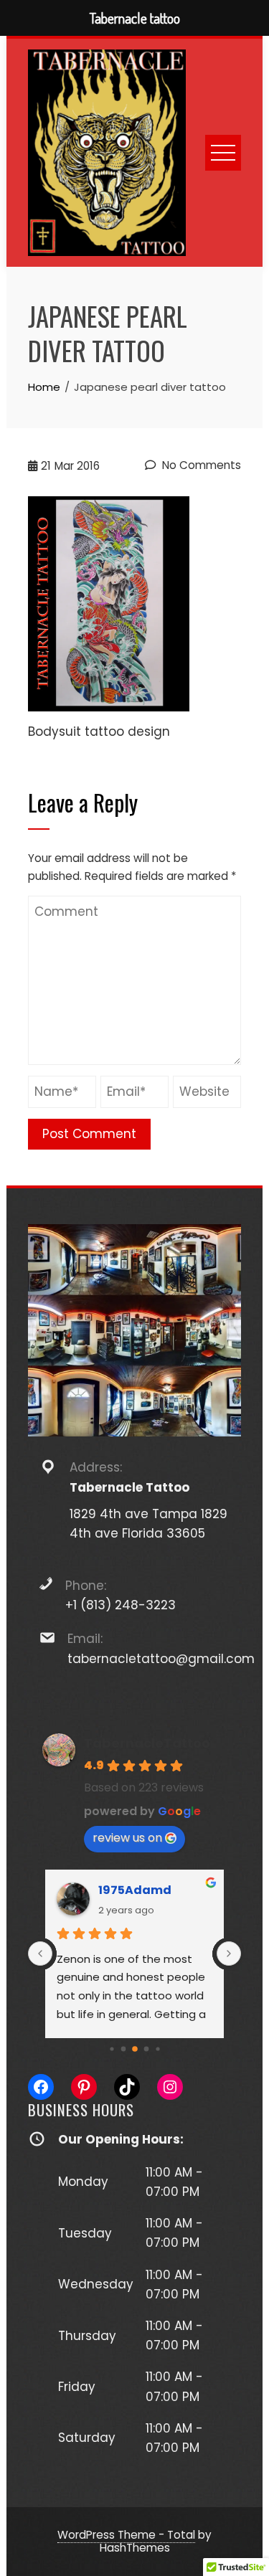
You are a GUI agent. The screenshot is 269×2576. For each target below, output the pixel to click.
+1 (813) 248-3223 (121, 1605)
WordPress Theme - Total (126, 2535)
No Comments (200, 465)
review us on (127, 1838)
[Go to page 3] (123, 2049)
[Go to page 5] (146, 2049)
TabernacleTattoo (147, 1743)
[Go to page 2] (112, 2049)
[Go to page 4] (135, 2049)
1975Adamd (135, 1890)
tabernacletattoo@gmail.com (161, 1659)
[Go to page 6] (157, 2049)
